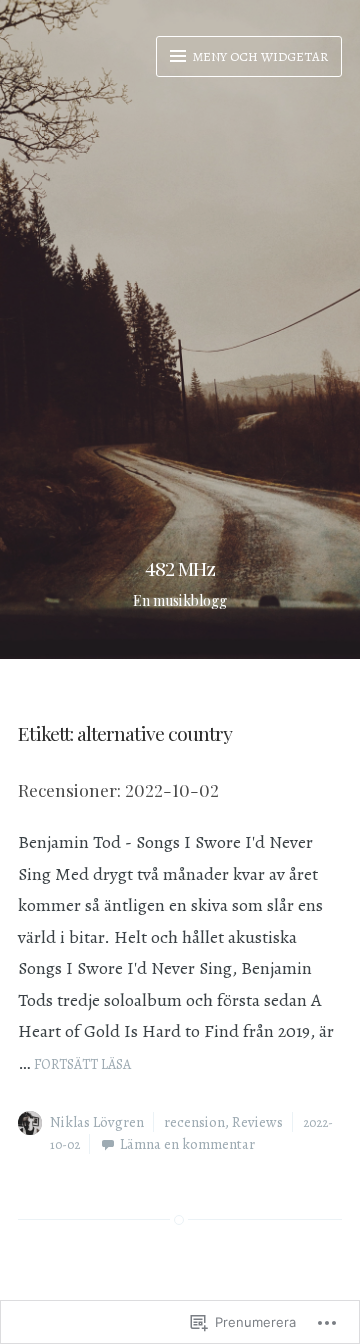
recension (194, 1122)
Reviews (257, 1122)
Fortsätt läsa (82, 1064)
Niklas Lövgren (97, 1122)
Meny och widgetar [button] (259, 56)
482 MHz (180, 568)
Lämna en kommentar (187, 1144)
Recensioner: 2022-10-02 (118, 789)
